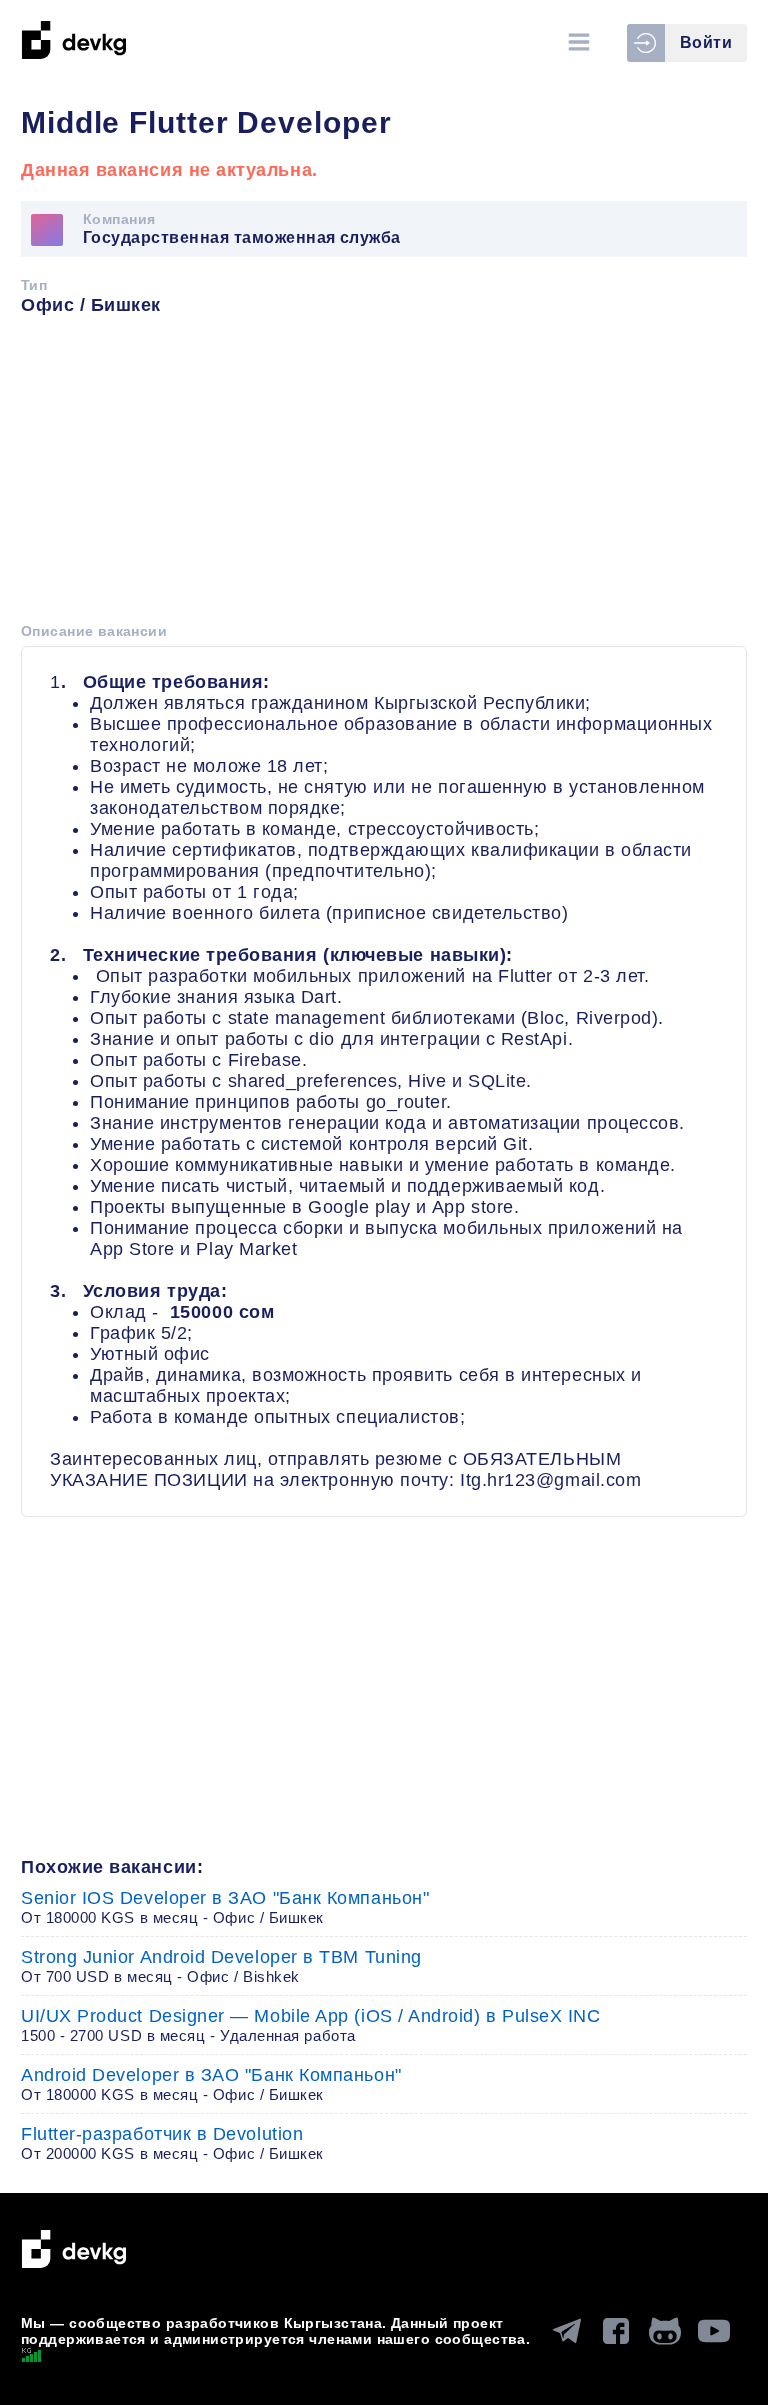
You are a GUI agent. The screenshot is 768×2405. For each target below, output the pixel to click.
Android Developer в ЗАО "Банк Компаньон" (211, 2084)
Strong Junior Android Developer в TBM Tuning (221, 1966)
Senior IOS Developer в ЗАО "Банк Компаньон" (225, 1907)
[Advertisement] (384, 476)
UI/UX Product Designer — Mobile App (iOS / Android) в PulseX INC (311, 2025)
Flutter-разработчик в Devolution (172, 2143)
